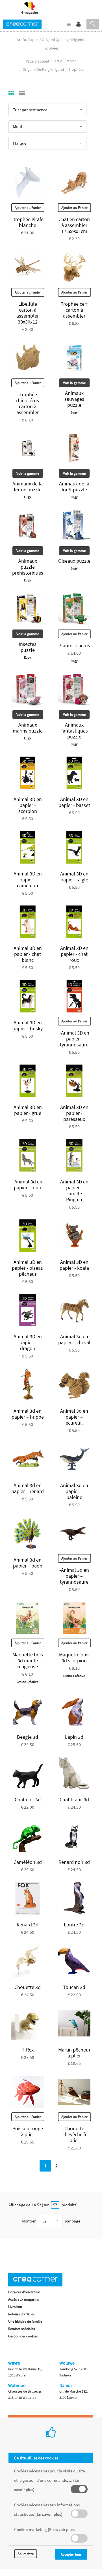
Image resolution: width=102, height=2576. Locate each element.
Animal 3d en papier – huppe (28, 1414)
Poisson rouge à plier (28, 2131)
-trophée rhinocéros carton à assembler (28, 403)
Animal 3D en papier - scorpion (28, 805)
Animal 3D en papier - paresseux (74, 1113)
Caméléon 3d (28, 1862)
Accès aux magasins (23, 2299)
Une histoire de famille (25, 2321)
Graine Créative (28, 1682)
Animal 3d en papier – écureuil (74, 1417)
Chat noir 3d (28, 1799)
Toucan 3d (74, 1987)
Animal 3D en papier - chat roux (74, 954)
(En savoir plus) (49, 2514)
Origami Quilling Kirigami (43, 69)
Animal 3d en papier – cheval (74, 1339)
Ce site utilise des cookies (36, 2458)
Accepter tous (71, 2554)
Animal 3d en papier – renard (28, 1488)
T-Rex (28, 2050)
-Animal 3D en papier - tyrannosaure (74, 1039)
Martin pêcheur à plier (74, 2053)
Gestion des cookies (23, 2336)
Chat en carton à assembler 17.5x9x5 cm (74, 225)
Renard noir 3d (74, 1862)
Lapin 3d (74, 1737)
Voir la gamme (74, 383)
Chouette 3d (28, 1987)
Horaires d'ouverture (24, 2292)
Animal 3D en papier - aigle (74, 877)
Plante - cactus (74, 645)
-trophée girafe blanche (28, 222)
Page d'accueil (37, 61)
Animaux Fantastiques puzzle (74, 731)
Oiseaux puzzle (74, 561)
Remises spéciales (21, 2329)
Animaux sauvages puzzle (74, 399)
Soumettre (26, 2554)
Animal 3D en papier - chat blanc (28, 954)
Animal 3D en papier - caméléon (28, 880)
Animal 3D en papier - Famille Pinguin (74, 1190)
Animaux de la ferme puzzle (28, 487)
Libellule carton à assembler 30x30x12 (28, 313)
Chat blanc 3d (74, 1799)
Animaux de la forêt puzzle (74, 487)
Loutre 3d (74, 1925)
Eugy (74, 412)
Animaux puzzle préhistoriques (28, 567)
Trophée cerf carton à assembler (74, 310)
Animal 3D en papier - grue (28, 1110)
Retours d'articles (21, 2314)
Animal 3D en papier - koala (74, 1265)
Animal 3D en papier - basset (74, 802)
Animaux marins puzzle (28, 728)
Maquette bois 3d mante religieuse (28, 1660)
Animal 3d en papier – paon (28, 1563)
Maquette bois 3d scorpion (74, 1658)
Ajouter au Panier (28, 208)
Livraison (15, 2307)
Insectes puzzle (28, 647)
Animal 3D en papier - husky (28, 1025)
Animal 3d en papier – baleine (74, 1491)
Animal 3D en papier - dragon (28, 1342)
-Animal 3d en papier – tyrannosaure (74, 1576)
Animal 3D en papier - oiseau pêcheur (28, 1268)
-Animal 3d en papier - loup (28, 1185)
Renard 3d (28, 1925)
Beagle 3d (28, 1737)
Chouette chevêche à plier (74, 2134)
